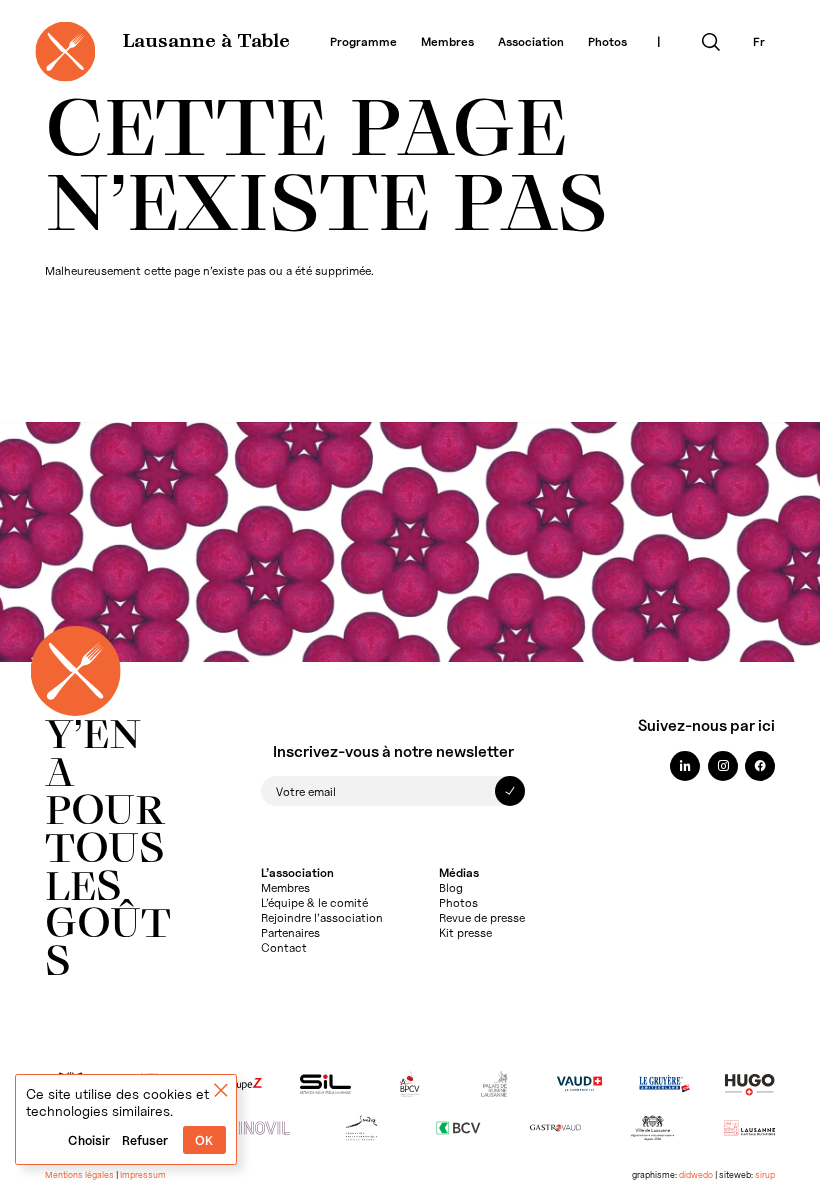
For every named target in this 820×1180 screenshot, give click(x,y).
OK (204, 1140)
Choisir (89, 1140)
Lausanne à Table (206, 42)
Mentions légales (79, 1174)
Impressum (143, 1174)
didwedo (696, 1174)
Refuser (145, 1140)
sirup (765, 1174)
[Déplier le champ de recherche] (711, 42)
